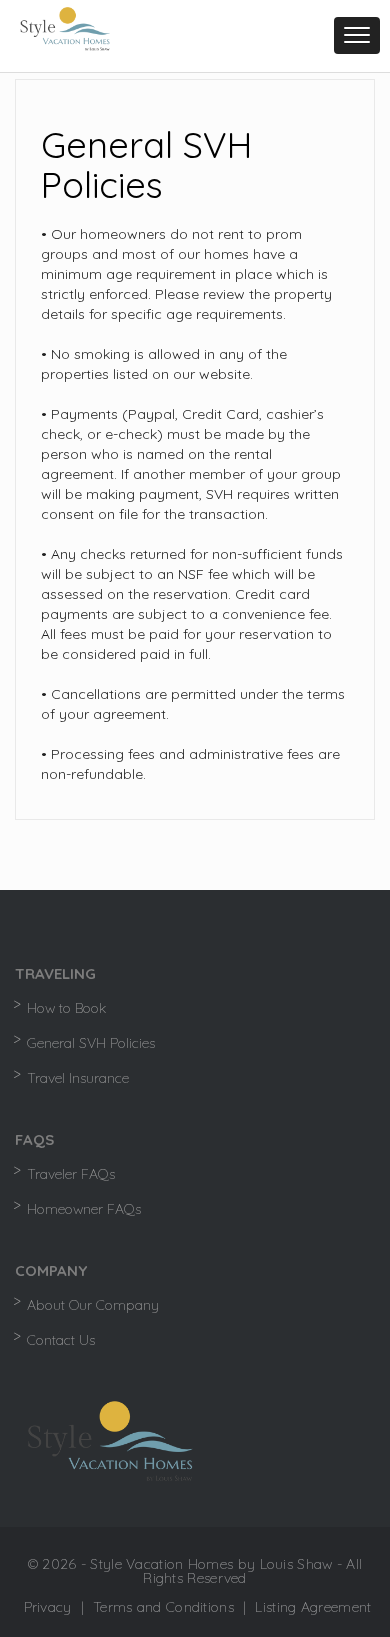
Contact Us (61, 1340)
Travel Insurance (78, 1078)
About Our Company (93, 1305)
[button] (357, 35)
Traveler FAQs (71, 1174)
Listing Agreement (313, 1607)
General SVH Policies (91, 1043)
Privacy (48, 1607)
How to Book (66, 1008)
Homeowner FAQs (84, 1209)
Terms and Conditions (163, 1607)
